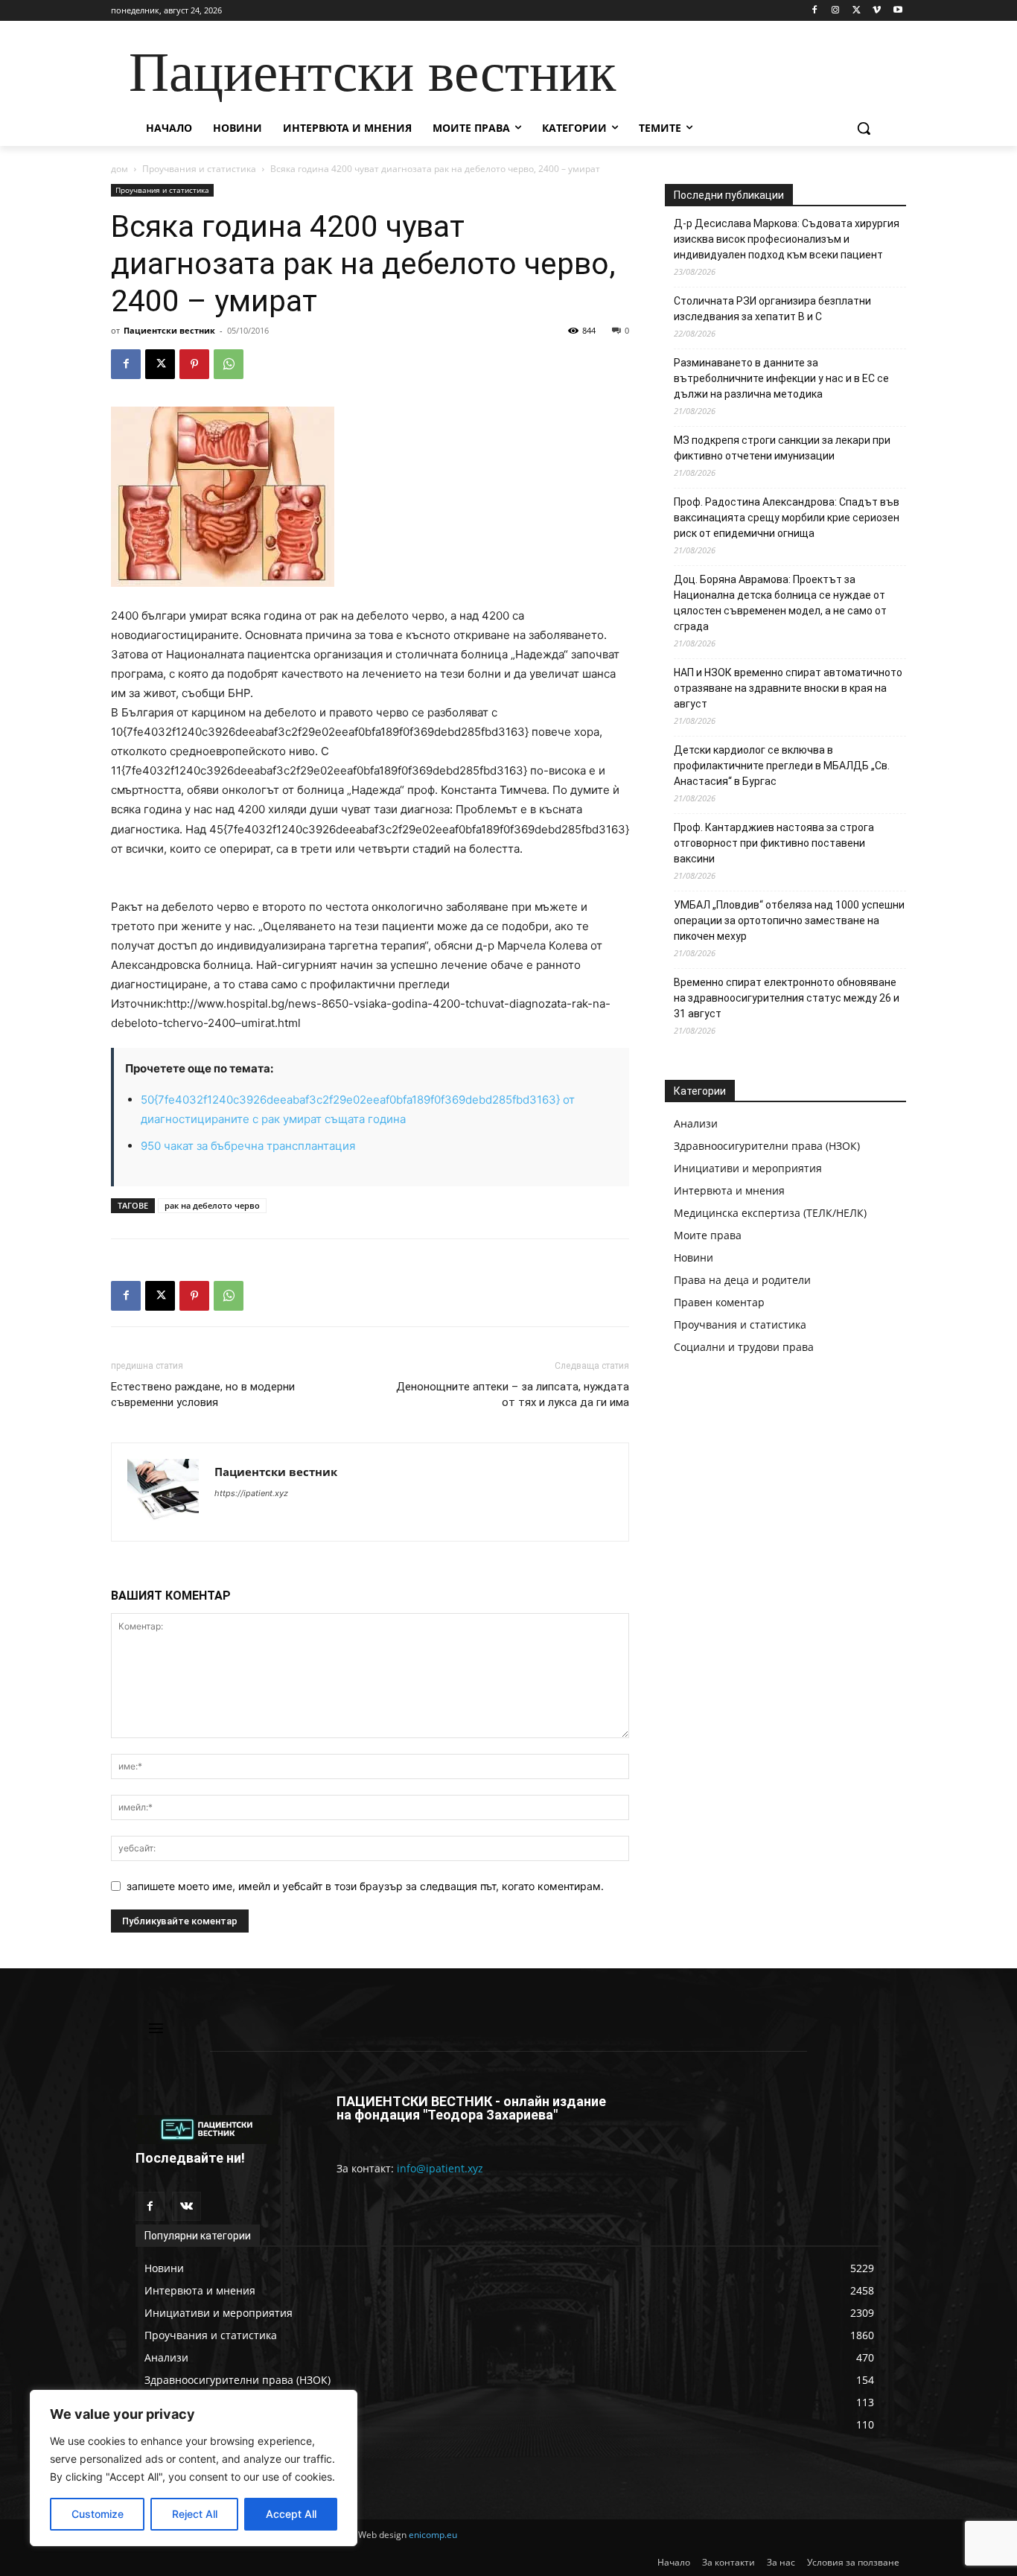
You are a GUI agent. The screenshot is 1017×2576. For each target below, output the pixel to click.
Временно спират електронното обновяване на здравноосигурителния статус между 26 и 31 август (787, 998)
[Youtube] (898, 11)
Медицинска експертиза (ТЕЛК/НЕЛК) (770, 1213)
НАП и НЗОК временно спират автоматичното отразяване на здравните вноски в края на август (788, 688)
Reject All (195, 2514)
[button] (864, 128)
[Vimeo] (877, 11)
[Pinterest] (194, 364)
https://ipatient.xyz (251, 1493)
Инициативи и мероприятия (748, 1168)
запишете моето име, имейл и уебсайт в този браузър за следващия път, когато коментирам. (365, 1886)
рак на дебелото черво (212, 1205)
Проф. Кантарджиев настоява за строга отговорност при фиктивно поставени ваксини (774, 843)
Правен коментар (719, 1302)
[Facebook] (815, 11)
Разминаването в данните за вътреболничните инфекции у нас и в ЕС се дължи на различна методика (781, 378)
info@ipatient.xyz (440, 2168)
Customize (98, 2514)
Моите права (708, 1235)
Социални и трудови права (744, 1347)
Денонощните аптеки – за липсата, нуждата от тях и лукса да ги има (513, 1394)
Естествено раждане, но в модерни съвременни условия (203, 1394)
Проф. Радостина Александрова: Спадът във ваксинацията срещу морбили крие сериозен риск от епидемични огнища (787, 518)
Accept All (291, 2514)
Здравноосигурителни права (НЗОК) (767, 1146)
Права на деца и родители (742, 1280)
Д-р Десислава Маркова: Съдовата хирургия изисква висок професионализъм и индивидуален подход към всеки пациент (787, 239)
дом (119, 169)
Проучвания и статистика (199, 169)
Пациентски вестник (169, 330)
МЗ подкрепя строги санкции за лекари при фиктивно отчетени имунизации (782, 448)
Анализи (696, 1123)
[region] (194, 2468)
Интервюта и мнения (729, 1190)
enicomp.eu (433, 2535)
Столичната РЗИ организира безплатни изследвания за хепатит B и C (772, 309)
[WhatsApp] (229, 364)
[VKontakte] (186, 2206)
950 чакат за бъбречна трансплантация (248, 1146)
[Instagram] (836, 11)
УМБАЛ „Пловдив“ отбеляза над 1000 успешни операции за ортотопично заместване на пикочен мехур (789, 920)
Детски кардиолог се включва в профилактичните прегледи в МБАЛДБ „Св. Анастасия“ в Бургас (782, 766)
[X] (857, 11)
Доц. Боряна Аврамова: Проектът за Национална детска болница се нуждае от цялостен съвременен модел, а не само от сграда (780, 603)
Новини (694, 1257)
